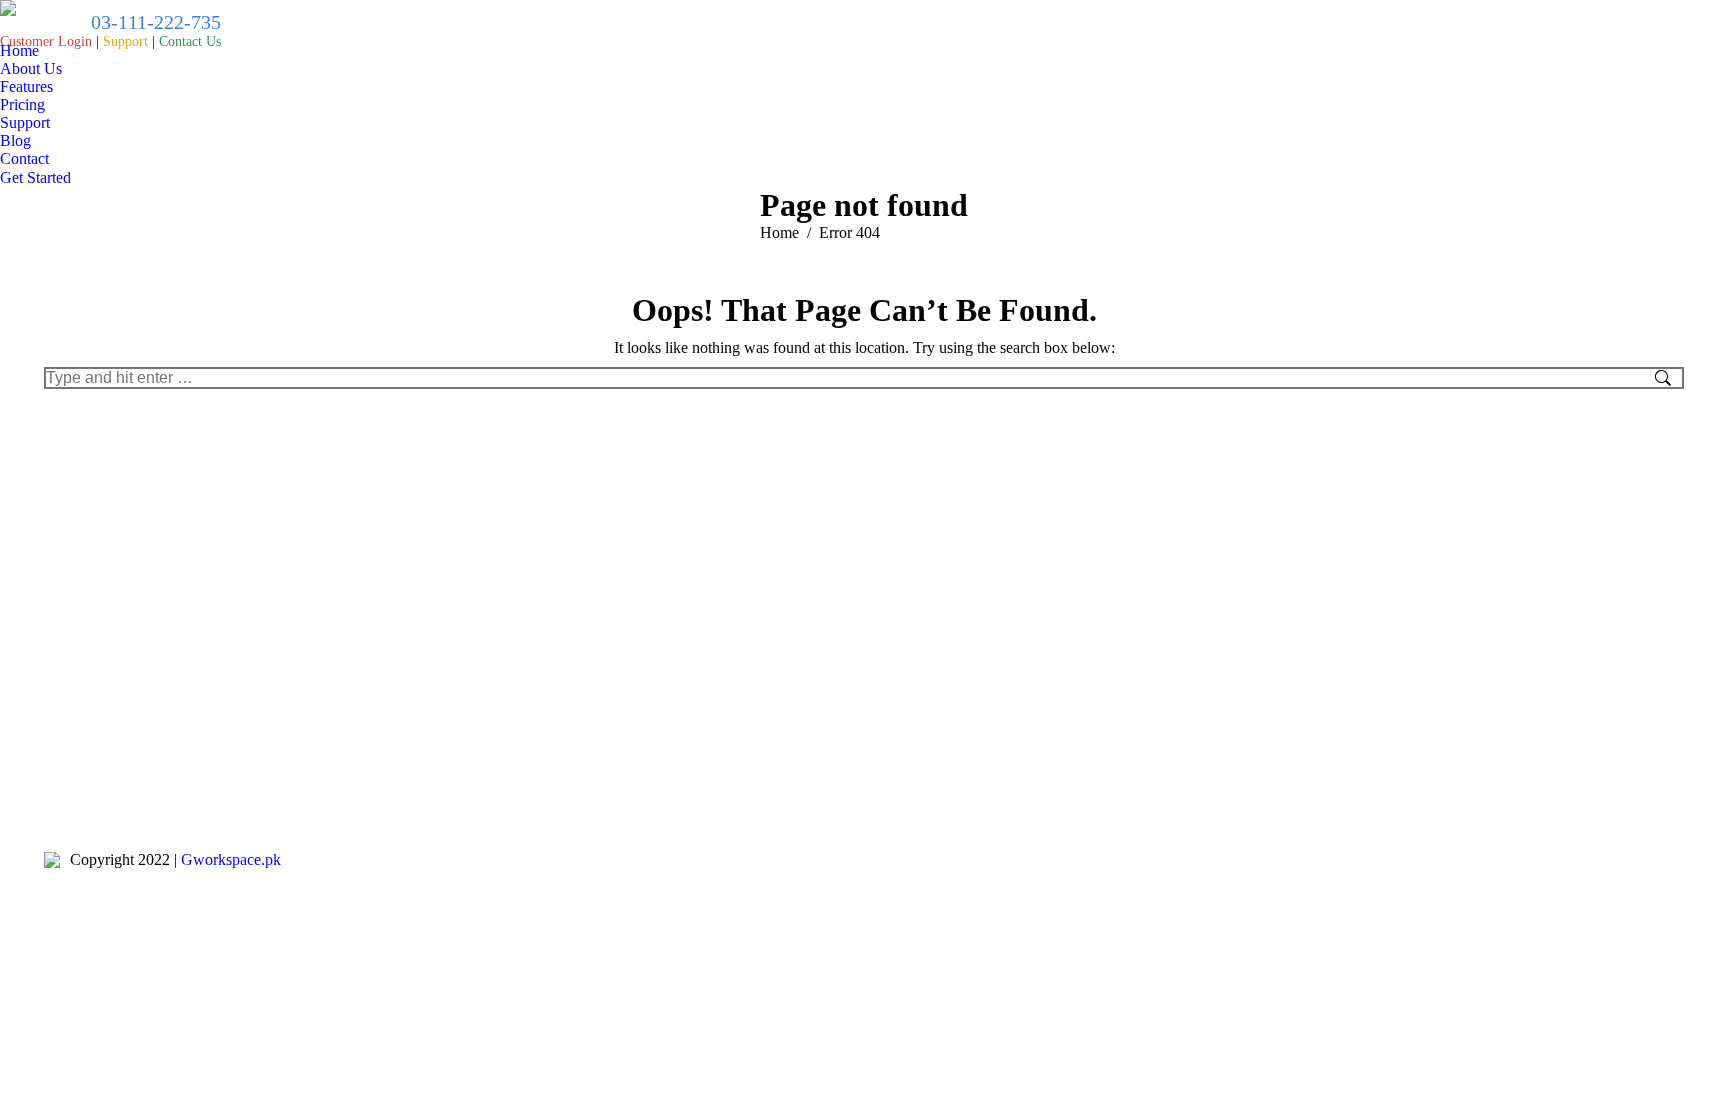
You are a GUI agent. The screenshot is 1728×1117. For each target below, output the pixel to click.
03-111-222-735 (153, 22)
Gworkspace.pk (231, 859)
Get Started (35, 177)
